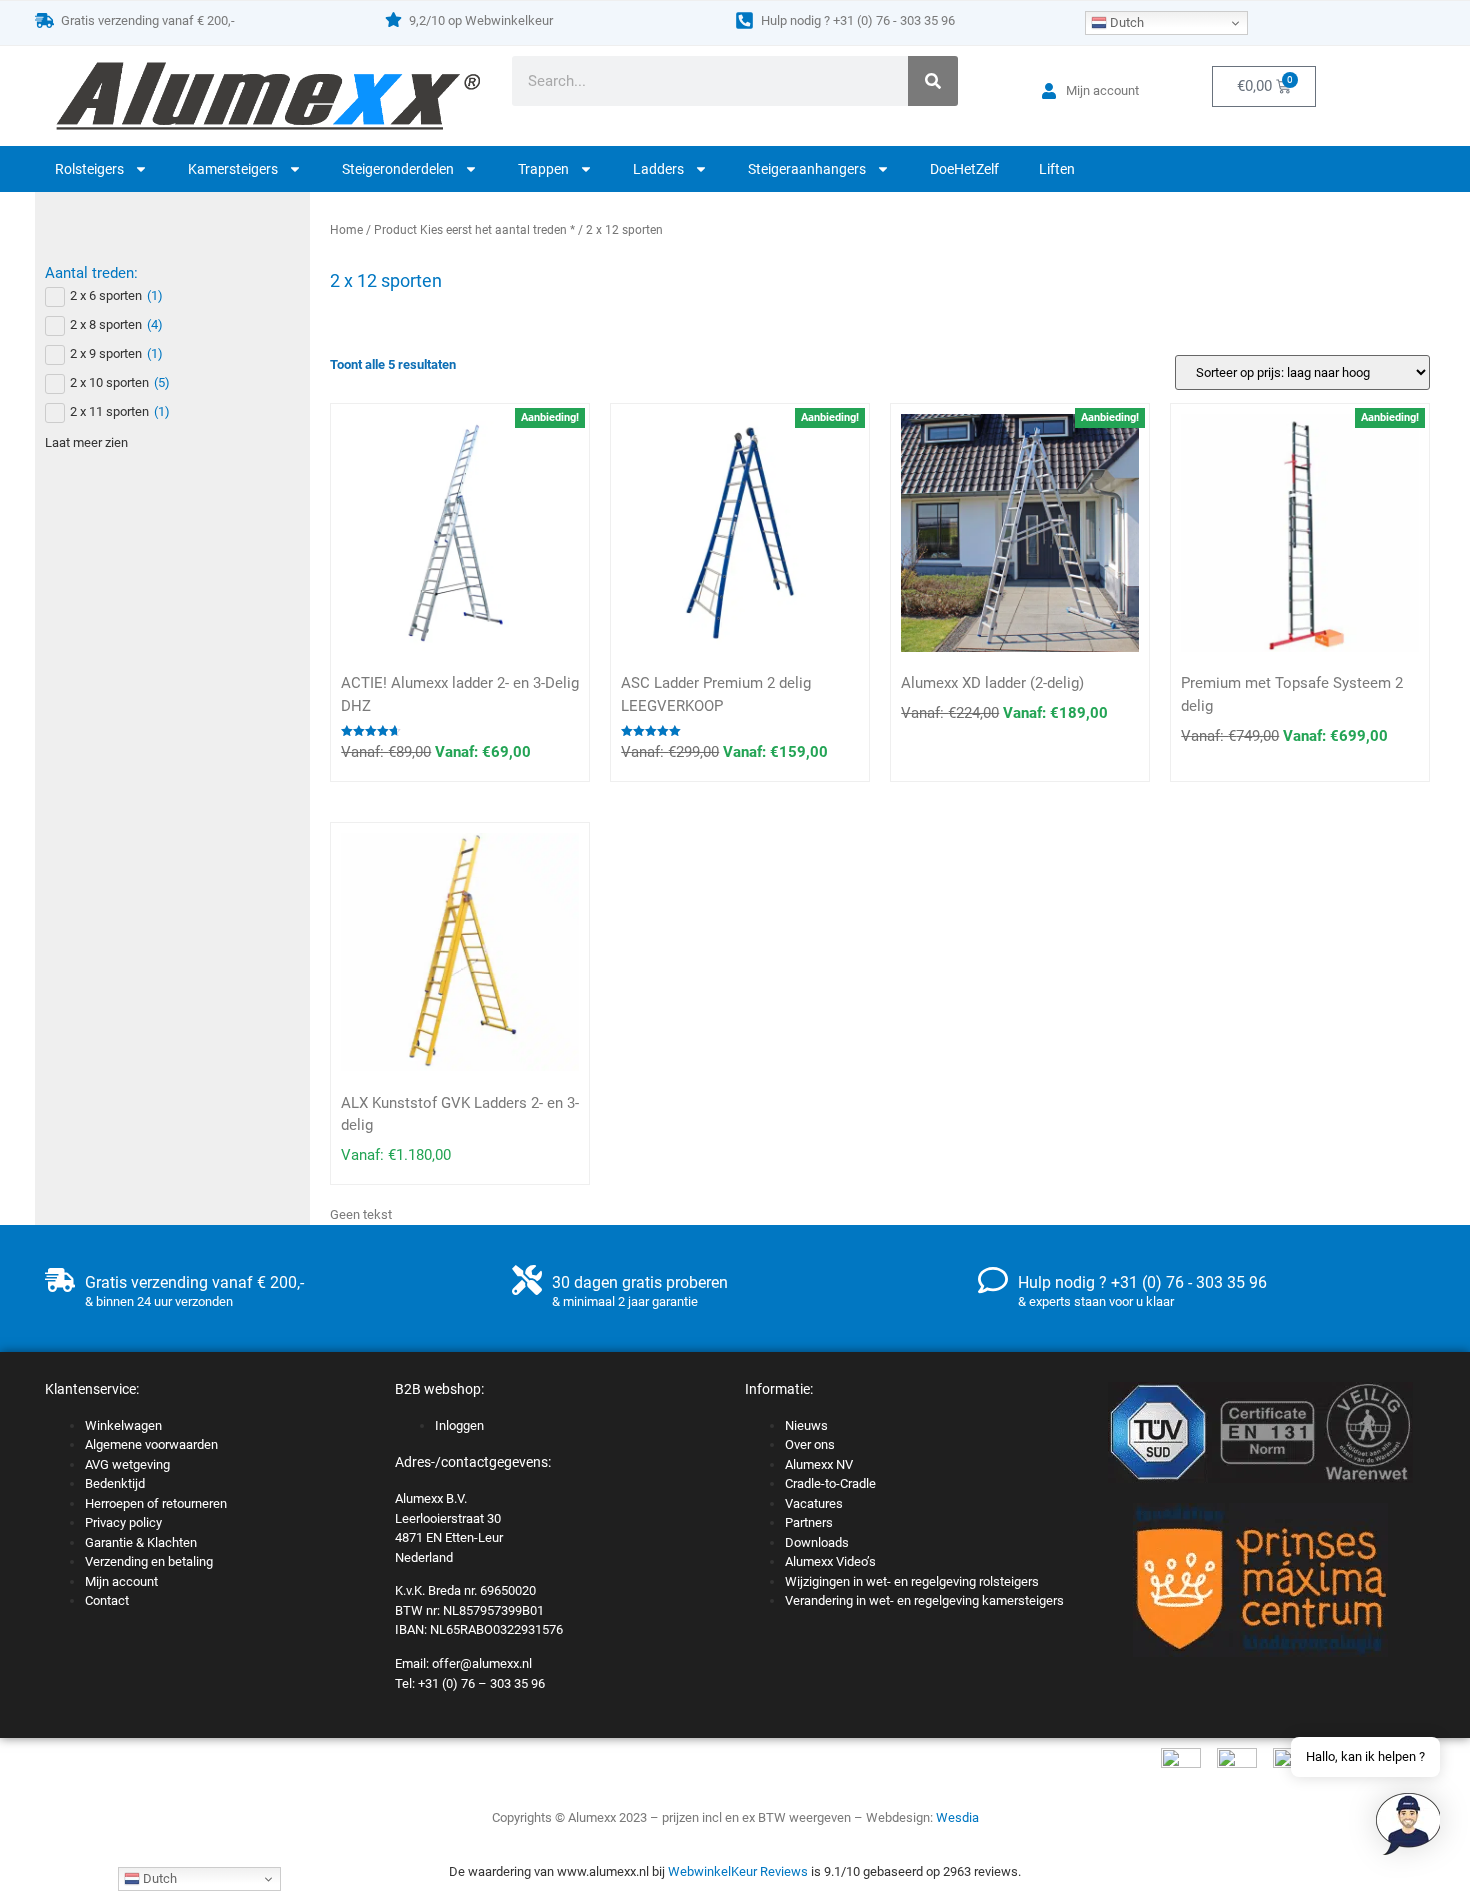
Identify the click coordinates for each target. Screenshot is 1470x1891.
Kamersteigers (233, 169)
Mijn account (121, 1581)
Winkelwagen (123, 1425)
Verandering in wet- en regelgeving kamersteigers (924, 1600)
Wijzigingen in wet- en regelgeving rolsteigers (912, 1581)
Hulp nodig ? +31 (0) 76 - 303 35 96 (858, 20)
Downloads (817, 1542)
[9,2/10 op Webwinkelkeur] (393, 19)
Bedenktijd (115, 1483)
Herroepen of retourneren (156, 1503)
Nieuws (806, 1425)
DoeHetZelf (964, 169)
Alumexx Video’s (830, 1561)
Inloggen (459, 1425)
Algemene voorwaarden (151, 1444)
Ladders (658, 169)
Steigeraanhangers (807, 169)
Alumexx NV (819, 1464)
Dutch (1125, 22)
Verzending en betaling (149, 1561)
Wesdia (957, 1817)
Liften (1057, 169)
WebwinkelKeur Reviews (738, 1871)
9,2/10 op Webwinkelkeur (481, 20)
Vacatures (814, 1503)
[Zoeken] (933, 81)
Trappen (543, 169)
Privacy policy (123, 1522)
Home (346, 230)
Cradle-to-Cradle (830, 1483)
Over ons (810, 1444)
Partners (809, 1522)
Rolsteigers (89, 169)
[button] (1408, 1827)
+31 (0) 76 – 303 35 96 (481, 1683)
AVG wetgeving (127, 1464)
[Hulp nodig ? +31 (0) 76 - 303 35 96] (744, 20)
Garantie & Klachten (141, 1542)
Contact (107, 1600)
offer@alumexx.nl (482, 1663)
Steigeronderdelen (398, 169)
